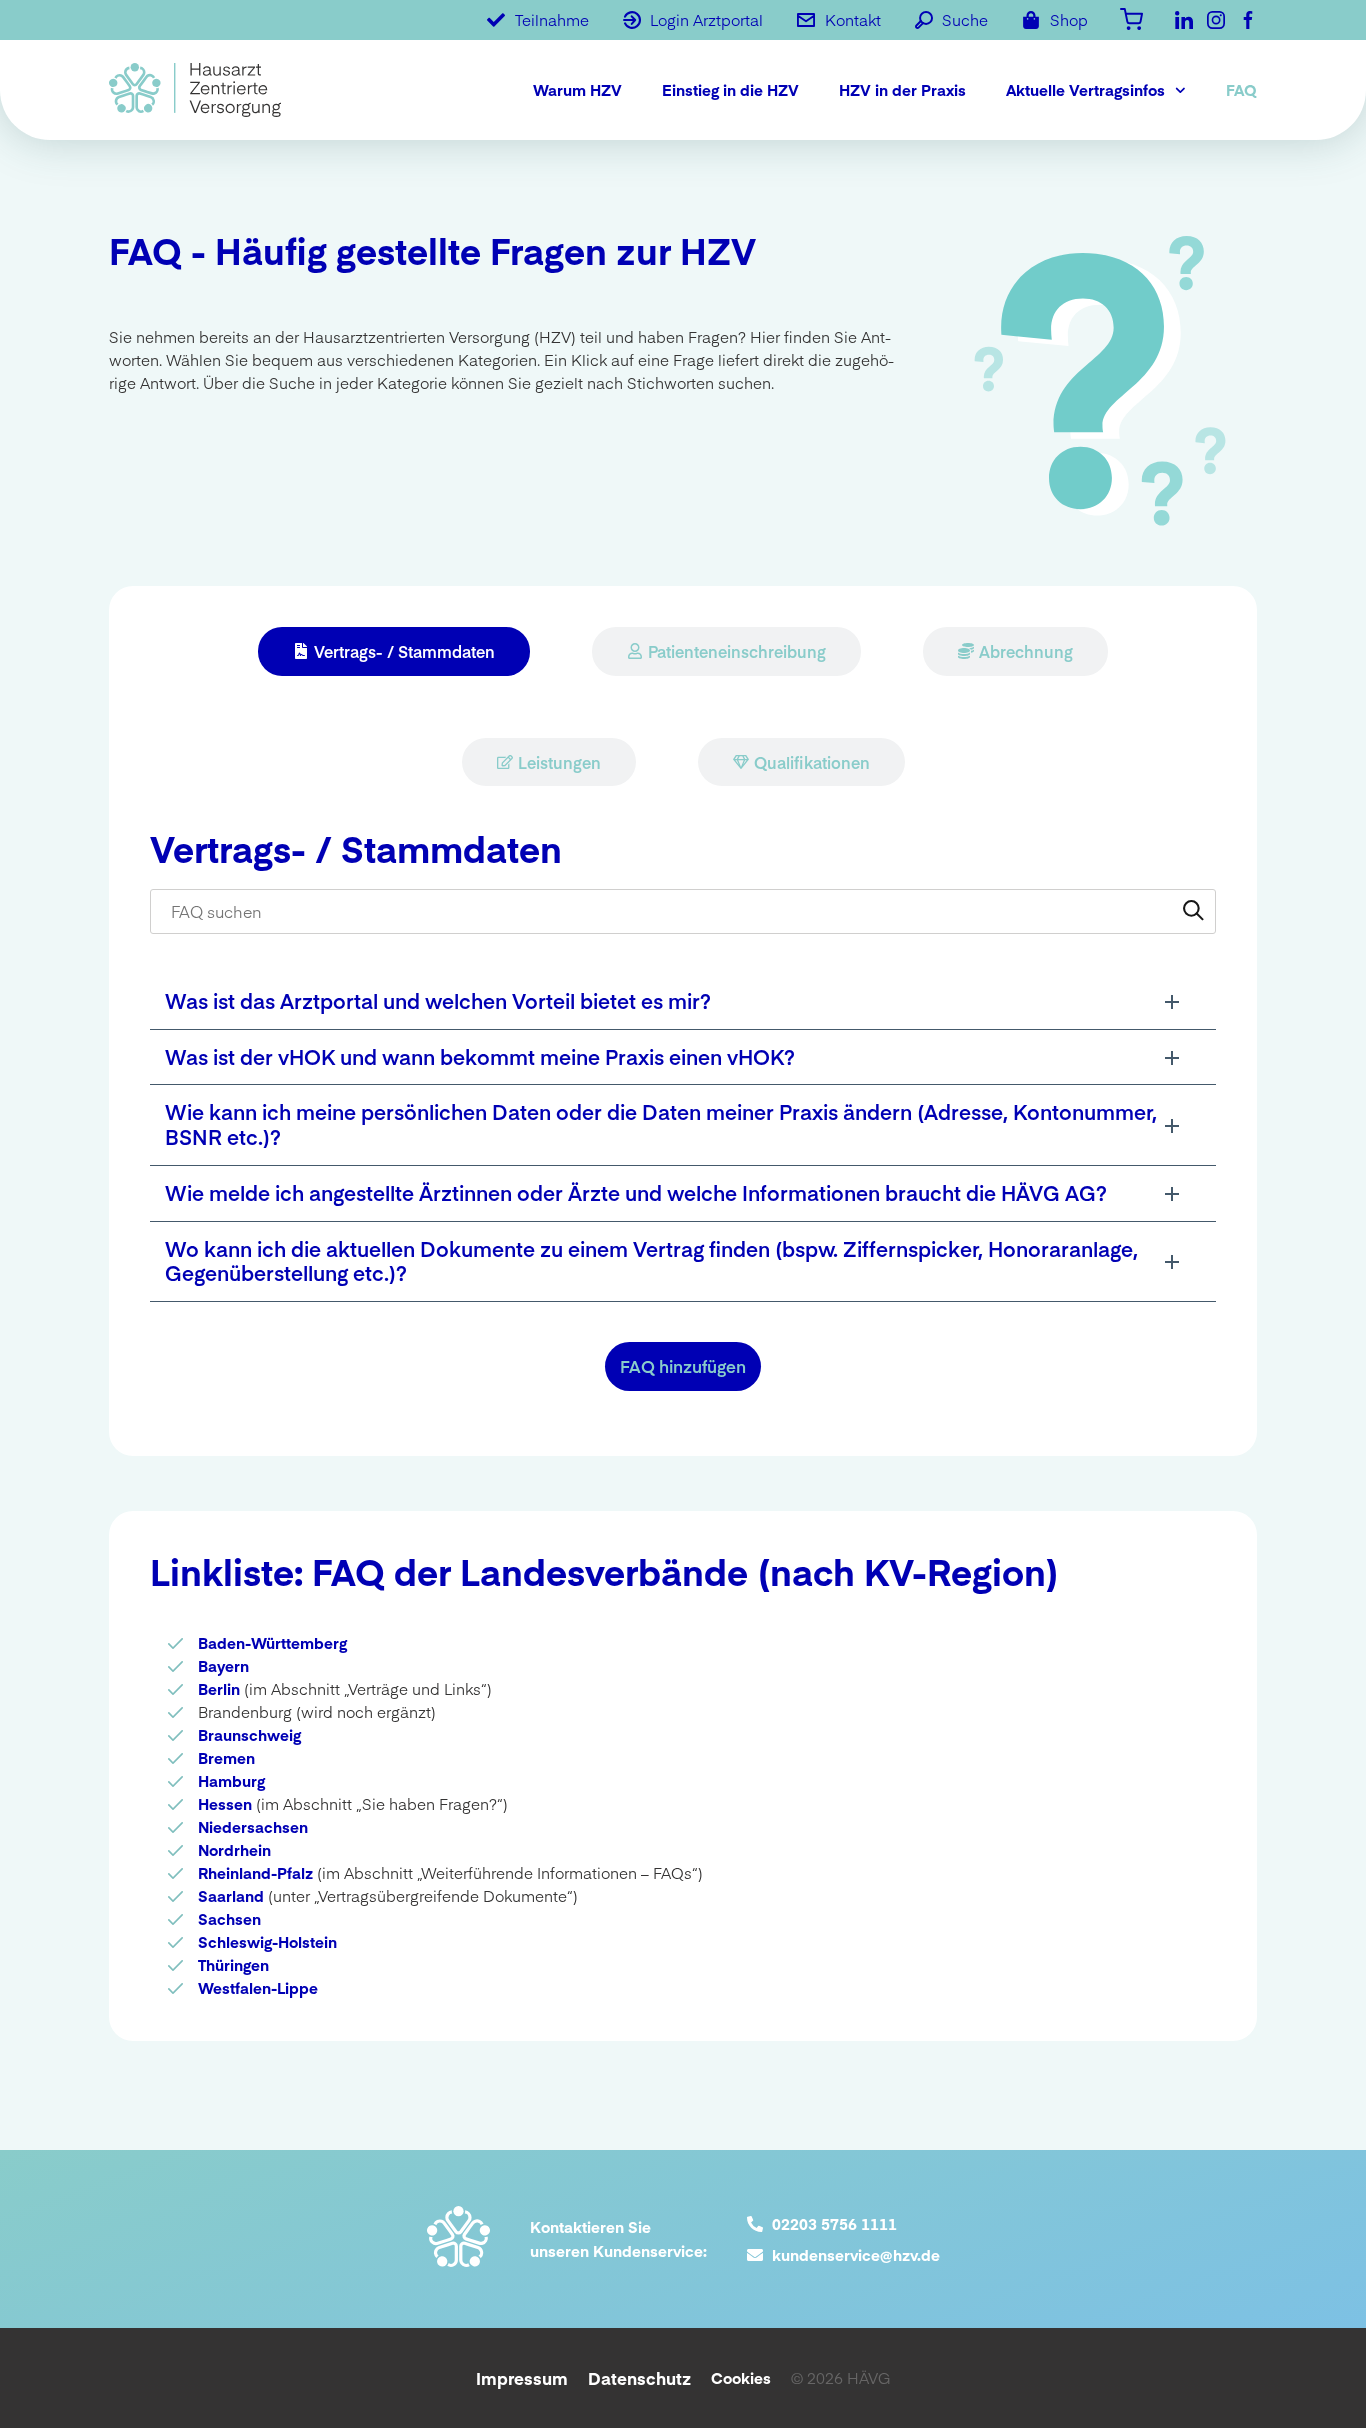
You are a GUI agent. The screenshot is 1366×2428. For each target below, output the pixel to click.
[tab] (394, 651)
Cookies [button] (741, 2377)
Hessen (225, 1803)
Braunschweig (249, 1734)
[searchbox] (683, 911)
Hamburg (231, 1780)
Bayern (223, 1665)
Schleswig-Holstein (267, 1941)
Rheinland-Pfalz (255, 1872)
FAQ (1241, 89)
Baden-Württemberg (272, 1642)
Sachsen (229, 1918)
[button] (683, 1001)
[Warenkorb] (1131, 17)
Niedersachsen (253, 1826)
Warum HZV (577, 89)
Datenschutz (639, 2378)
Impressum (522, 2378)
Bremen (226, 1757)
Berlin (219, 1688)
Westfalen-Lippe (258, 1987)
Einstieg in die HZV (730, 89)
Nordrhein (234, 1849)
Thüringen (233, 1964)
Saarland (231, 1895)
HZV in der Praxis (902, 89)
